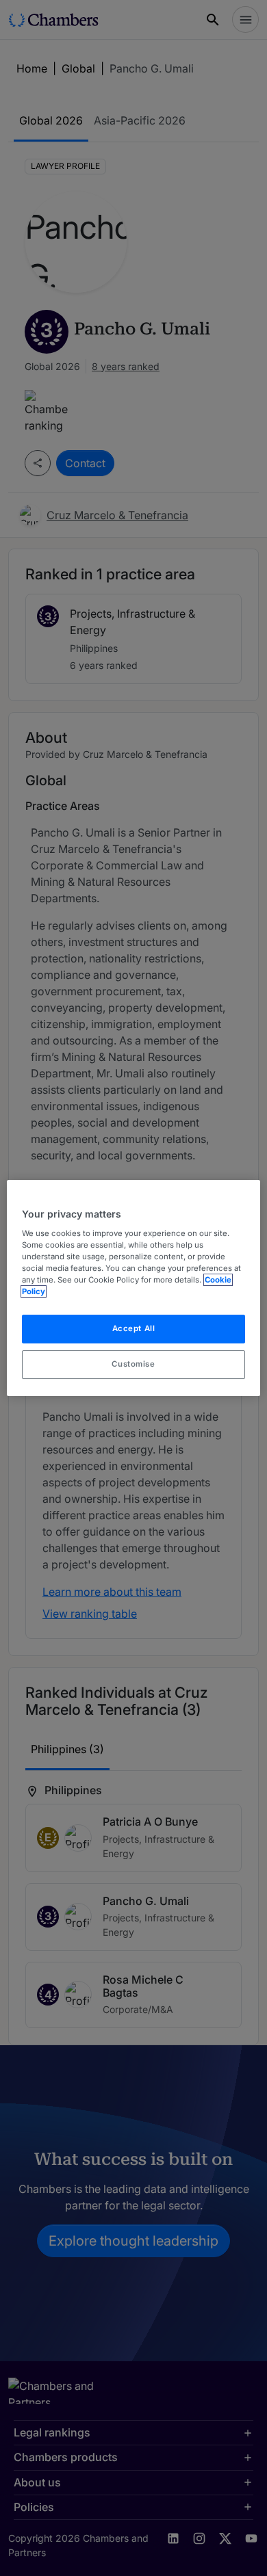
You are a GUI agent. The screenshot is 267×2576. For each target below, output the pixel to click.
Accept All (134, 1328)
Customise (133, 1364)
